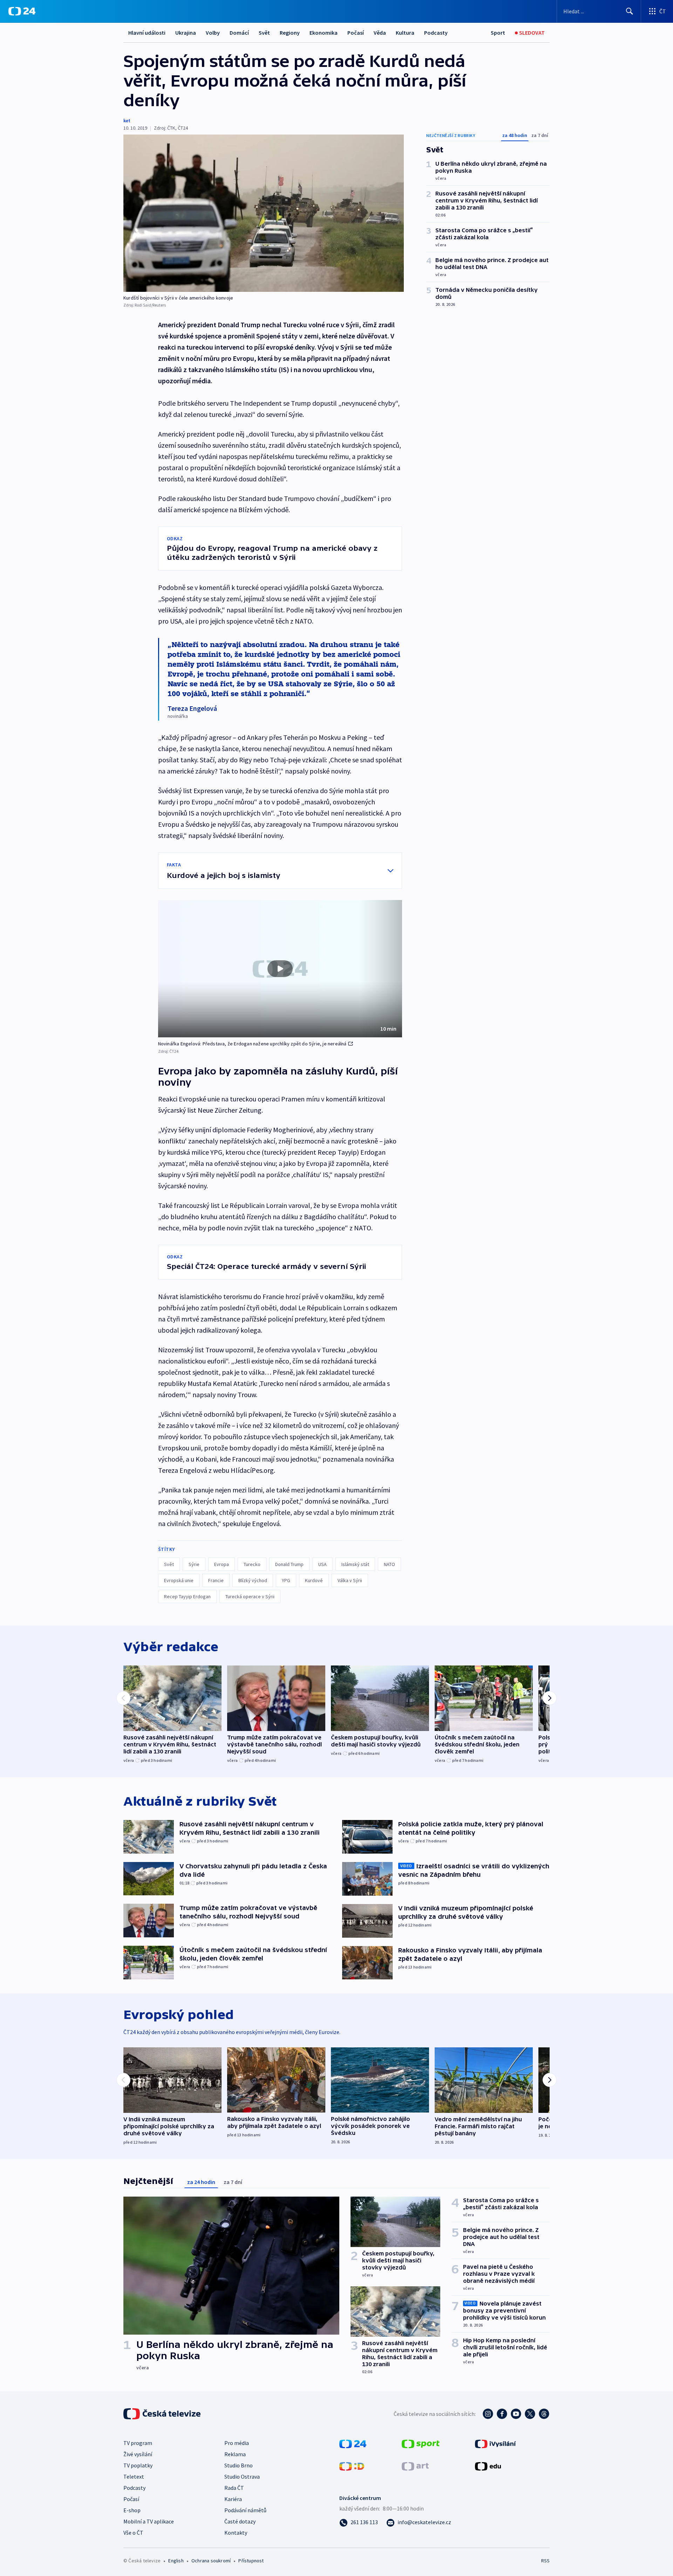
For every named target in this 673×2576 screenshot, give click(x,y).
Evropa (222, 1564)
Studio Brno (239, 2465)
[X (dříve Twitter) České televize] (530, 2414)
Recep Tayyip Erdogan (187, 1596)
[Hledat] (630, 11)
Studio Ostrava (242, 2477)
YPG (286, 1580)
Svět (264, 33)
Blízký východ (253, 1580)
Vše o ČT (133, 2533)
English (176, 2561)
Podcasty (436, 33)
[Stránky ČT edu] (488, 2466)
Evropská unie (179, 1580)
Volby (213, 33)
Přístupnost (251, 2561)
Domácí (239, 33)
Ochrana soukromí (211, 2561)
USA (322, 1564)
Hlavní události (147, 33)
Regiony (290, 33)
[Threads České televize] (544, 2414)
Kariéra (233, 2499)
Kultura (405, 33)
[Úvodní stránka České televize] (163, 2414)
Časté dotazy (240, 2521)
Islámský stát (355, 1564)
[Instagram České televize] (488, 2414)
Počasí (356, 33)
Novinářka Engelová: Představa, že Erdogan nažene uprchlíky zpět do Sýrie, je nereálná (252, 1044)
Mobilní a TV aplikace (149, 2521)
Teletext (134, 2477)
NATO (389, 1564)
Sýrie (194, 1564)
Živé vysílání (138, 2454)
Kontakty (236, 2533)
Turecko (252, 1564)
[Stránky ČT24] (353, 2443)
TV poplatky (138, 2465)
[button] (280, 969)
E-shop (132, 2510)
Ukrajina (186, 33)
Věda (380, 33)
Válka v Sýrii (350, 1580)
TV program (138, 2443)
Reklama (235, 2454)
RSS (545, 2561)
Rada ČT (234, 2488)
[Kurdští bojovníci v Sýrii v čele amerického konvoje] (264, 213)
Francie (216, 1580)
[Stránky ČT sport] (421, 2443)
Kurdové (314, 1580)
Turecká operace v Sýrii (250, 1596)
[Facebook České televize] (502, 2414)
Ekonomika (324, 33)
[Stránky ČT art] (415, 2466)
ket (127, 121)
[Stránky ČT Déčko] (352, 2466)
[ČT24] (22, 11)
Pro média (237, 2443)
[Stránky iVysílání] (495, 2443)
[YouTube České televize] (516, 2414)
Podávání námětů (245, 2510)
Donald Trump (289, 1564)
